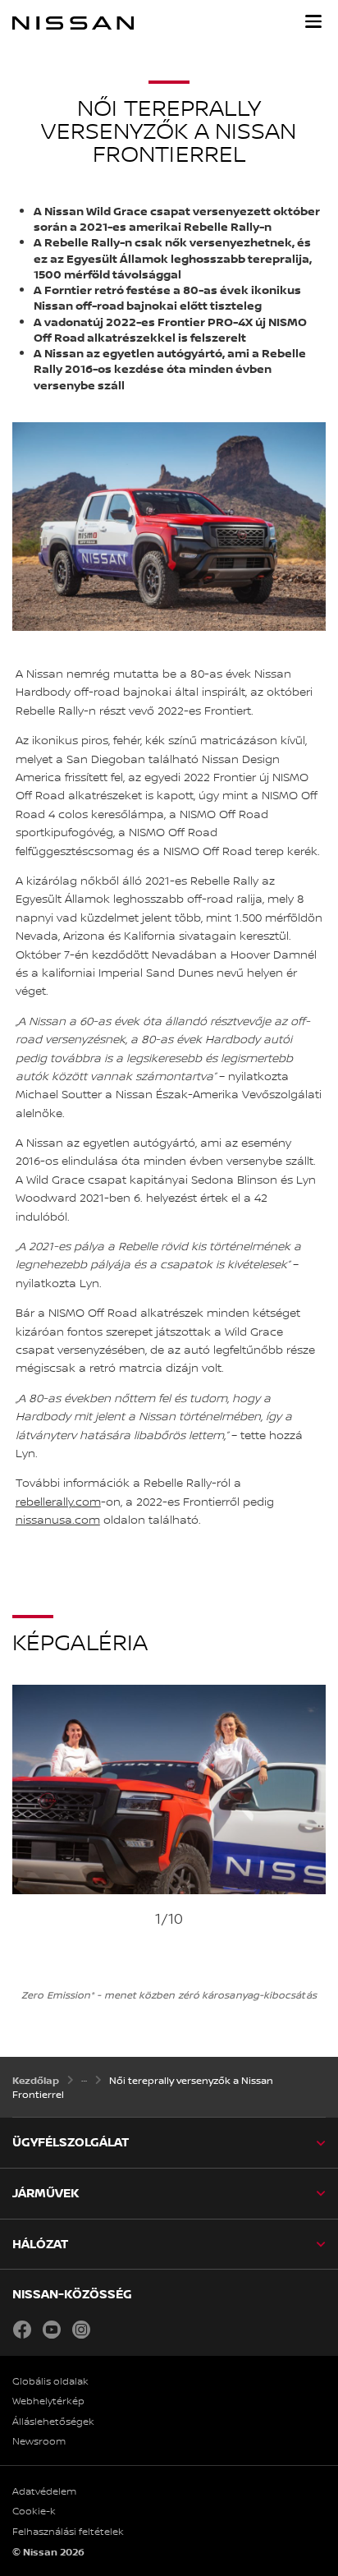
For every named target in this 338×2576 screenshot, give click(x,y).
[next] (318, 1843)
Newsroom (39, 2441)
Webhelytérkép (48, 2401)
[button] (313, 21)
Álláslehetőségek (53, 2422)
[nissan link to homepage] (73, 23)
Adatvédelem (44, 2491)
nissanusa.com (58, 1520)
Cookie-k (34, 2511)
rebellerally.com (58, 1502)
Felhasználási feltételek (68, 2532)
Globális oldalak (50, 2381)
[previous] (20, 1843)
